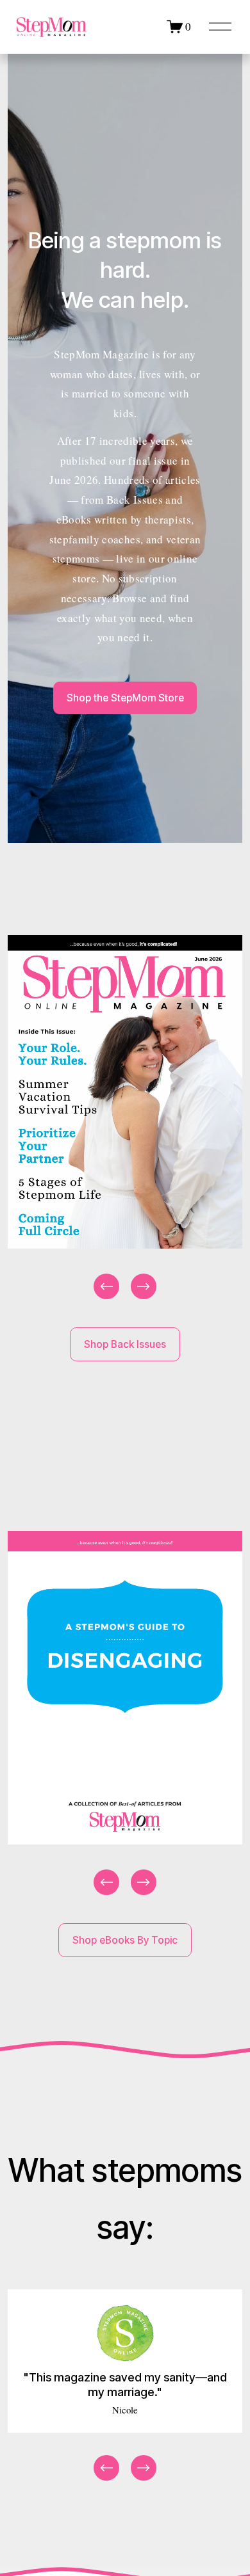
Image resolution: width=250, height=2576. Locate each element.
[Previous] (106, 1286)
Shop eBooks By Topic (125, 1940)
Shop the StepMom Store (125, 698)
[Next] (144, 1286)
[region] (125, 1118)
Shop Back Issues (125, 1344)
